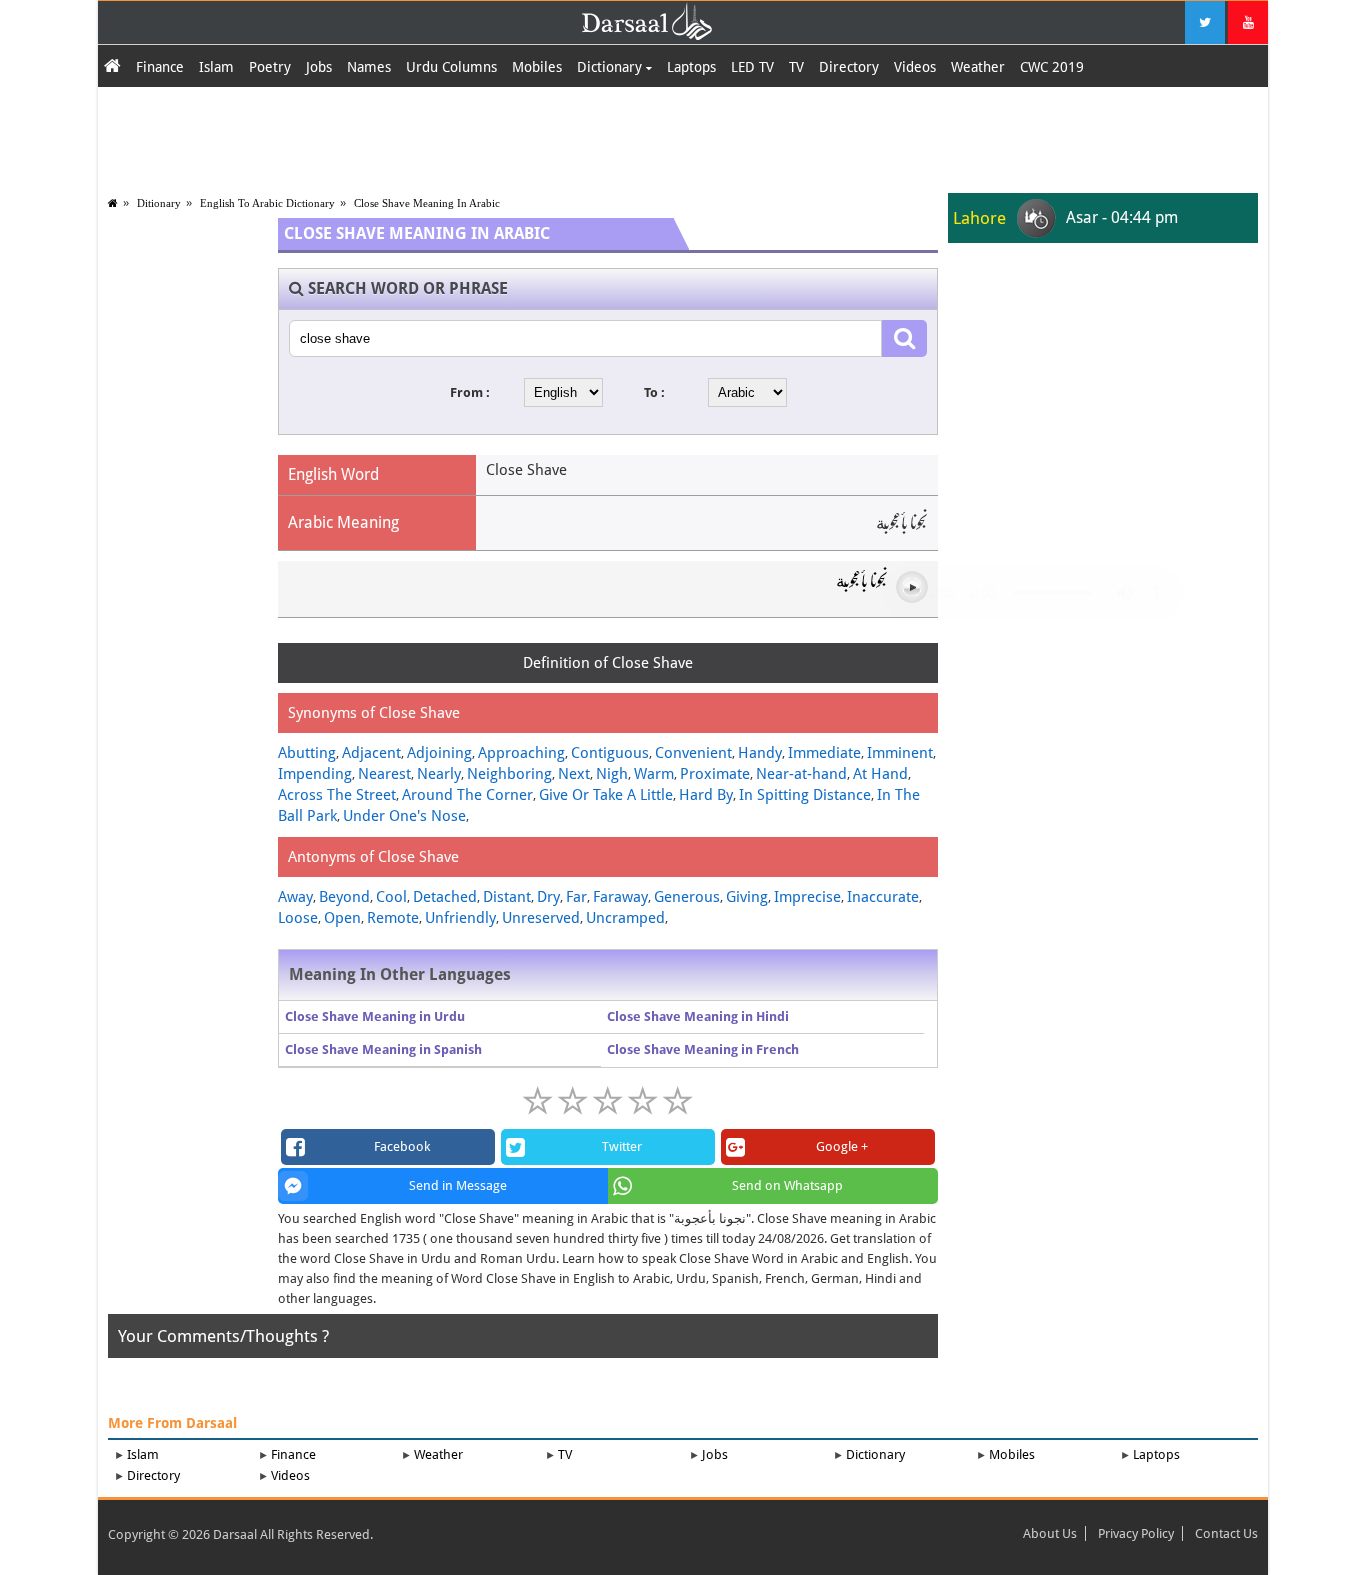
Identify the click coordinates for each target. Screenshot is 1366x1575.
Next (574, 774)
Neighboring (509, 774)
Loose (298, 918)
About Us (1050, 1533)
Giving (747, 897)
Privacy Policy (1136, 1533)
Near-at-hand (801, 774)
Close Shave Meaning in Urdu (375, 1016)
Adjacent (371, 753)
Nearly (439, 774)
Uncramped (625, 918)
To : (654, 392)
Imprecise (807, 897)
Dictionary (611, 67)
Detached (445, 897)
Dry (548, 897)
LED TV (752, 67)
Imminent (900, 753)
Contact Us (1226, 1533)
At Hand (880, 774)
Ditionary (159, 203)
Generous (687, 897)
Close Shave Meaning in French (703, 1049)
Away (295, 897)
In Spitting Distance (805, 795)
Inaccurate (883, 897)
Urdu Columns (451, 67)
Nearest (384, 774)
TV (796, 67)
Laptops (691, 67)
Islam (216, 67)
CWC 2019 (1052, 67)
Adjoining (439, 753)
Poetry (270, 67)
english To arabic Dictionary (267, 203)
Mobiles (537, 67)
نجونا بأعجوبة (862, 586)
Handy (760, 753)
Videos (915, 67)
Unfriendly (460, 918)
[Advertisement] (683, 137)
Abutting (307, 753)
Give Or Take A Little (606, 795)
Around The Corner (467, 795)
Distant (507, 897)
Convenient (693, 753)
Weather (978, 67)
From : (470, 392)
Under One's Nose (404, 816)
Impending (315, 774)
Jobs (319, 67)
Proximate (715, 774)
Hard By (706, 795)
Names (369, 67)
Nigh (612, 774)
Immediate (824, 753)
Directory (849, 67)
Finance (160, 67)
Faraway (620, 897)
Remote (393, 918)
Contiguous (610, 753)
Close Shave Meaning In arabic (427, 203)
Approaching (521, 753)
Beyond (344, 897)
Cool (391, 897)
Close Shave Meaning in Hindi (698, 1016)
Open (342, 918)
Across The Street (337, 795)
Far (576, 897)
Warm (654, 774)
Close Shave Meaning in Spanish (383, 1049)
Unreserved (541, 918)
